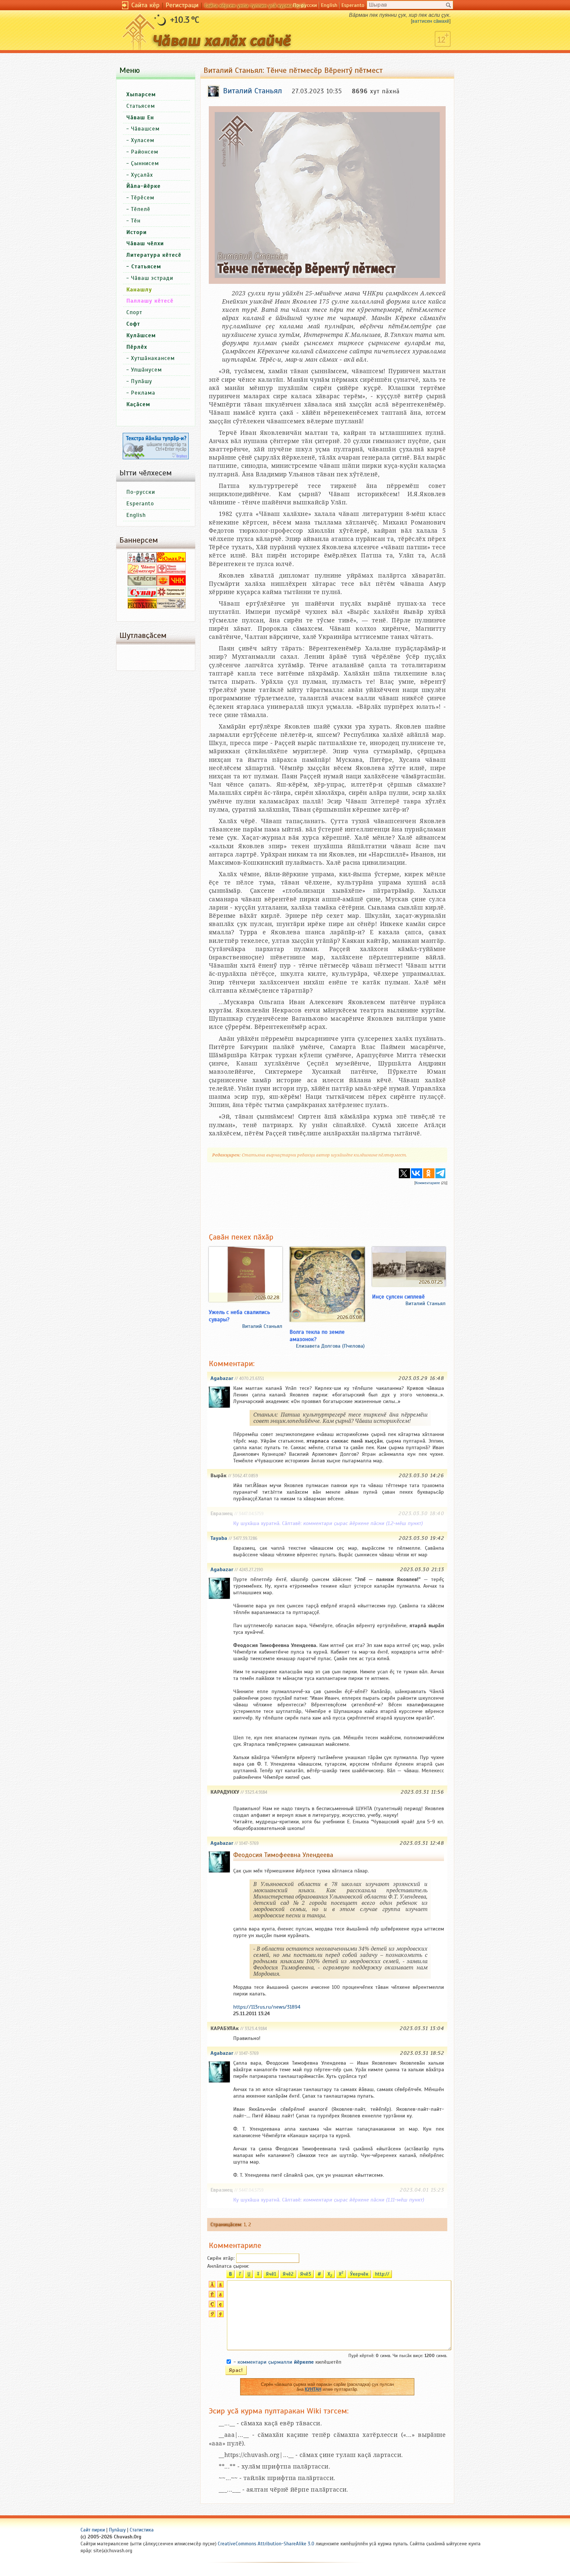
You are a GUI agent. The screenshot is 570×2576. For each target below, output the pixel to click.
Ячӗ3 (306, 2274)
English (329, 5)
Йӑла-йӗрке (143, 186)
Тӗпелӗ (141, 209)
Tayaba (219, 1538)
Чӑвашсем (145, 129)
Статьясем (141, 106)
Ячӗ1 (271, 2274)
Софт (133, 324)
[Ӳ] (211, 2316)
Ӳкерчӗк (359, 2274)
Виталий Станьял (262, 1326)
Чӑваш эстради (152, 278)
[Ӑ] (211, 2286)
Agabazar (222, 1378)
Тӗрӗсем (143, 198)
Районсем (145, 152)
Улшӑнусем (146, 370)
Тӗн (136, 221)
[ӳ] (220, 2316)
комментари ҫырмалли (276, 2362)
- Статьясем (144, 267)
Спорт (134, 312)
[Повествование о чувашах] (142, 561)
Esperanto (353, 5)
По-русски (305, 5)
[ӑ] (220, 2286)
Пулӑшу (142, 381)
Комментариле (428, 1183)
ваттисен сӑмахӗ (431, 21)
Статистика (142, 2530)
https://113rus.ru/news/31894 (267, 2007)
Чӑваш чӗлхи (145, 243)
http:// (382, 2274)
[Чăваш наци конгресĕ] (171, 584)
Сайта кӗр (145, 5)
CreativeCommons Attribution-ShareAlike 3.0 (266, 2544)
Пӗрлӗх (137, 347)
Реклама (143, 393)
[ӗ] (220, 2296)
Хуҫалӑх (142, 175)
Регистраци (182, 5)
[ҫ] (220, 2306)
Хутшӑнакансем (153, 358)
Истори (137, 232)
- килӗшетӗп (287, 2362)
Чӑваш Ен (140, 118)
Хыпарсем (141, 94)
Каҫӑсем (138, 404)
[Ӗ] (211, 2296)
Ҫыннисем (145, 163)
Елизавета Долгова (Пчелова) (330, 1346)
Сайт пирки (93, 2530)
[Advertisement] (327, 1204)
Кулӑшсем (141, 335)
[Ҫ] (211, 2306)
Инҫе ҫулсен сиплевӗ (398, 1297)
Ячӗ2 (288, 2274)
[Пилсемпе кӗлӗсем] (142, 584)
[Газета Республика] (142, 607)
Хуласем (143, 140)
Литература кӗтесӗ (154, 255)
